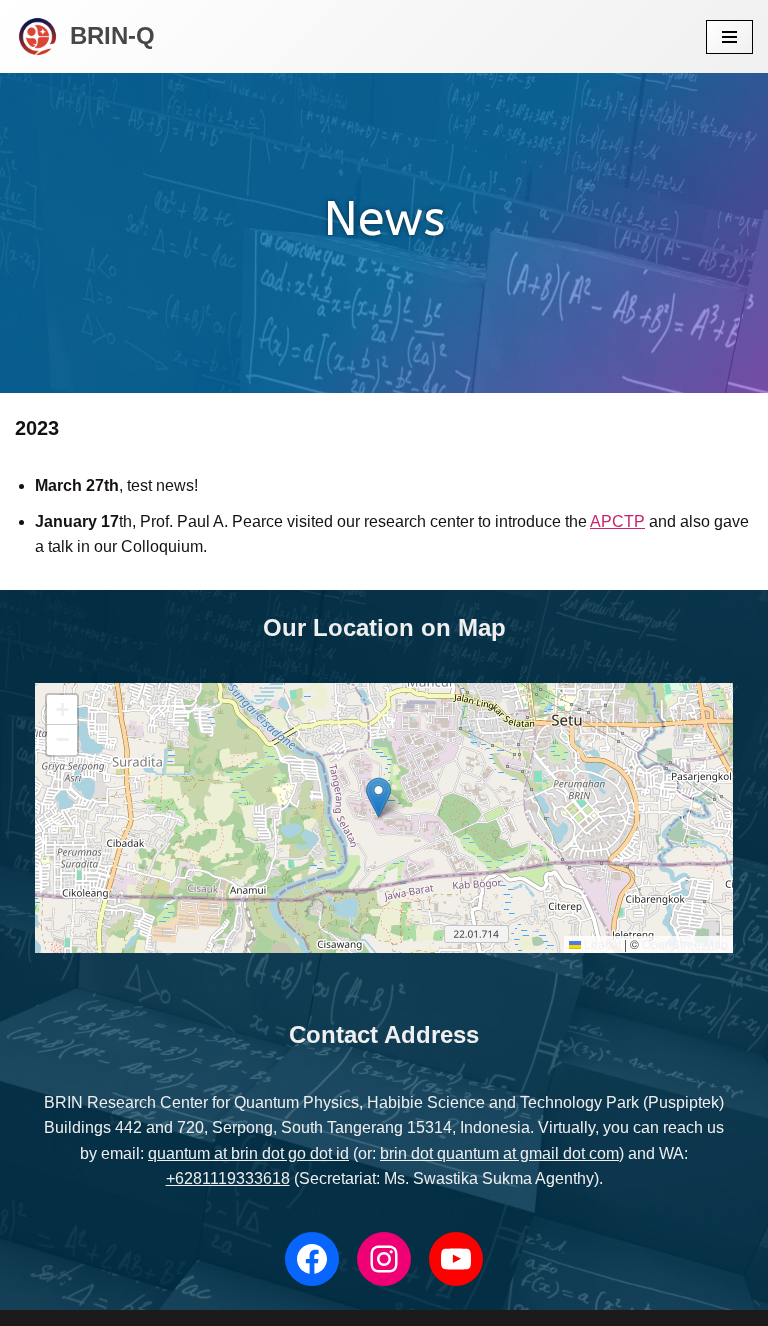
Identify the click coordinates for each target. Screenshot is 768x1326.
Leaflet (601, 943)
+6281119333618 (228, 1178)
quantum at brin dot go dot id (248, 1153)
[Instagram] (384, 1259)
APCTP (617, 521)
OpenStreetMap (685, 943)
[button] (378, 797)
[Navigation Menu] (729, 37)
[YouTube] (456, 1259)
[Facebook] (312, 1259)
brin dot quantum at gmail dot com (499, 1153)
